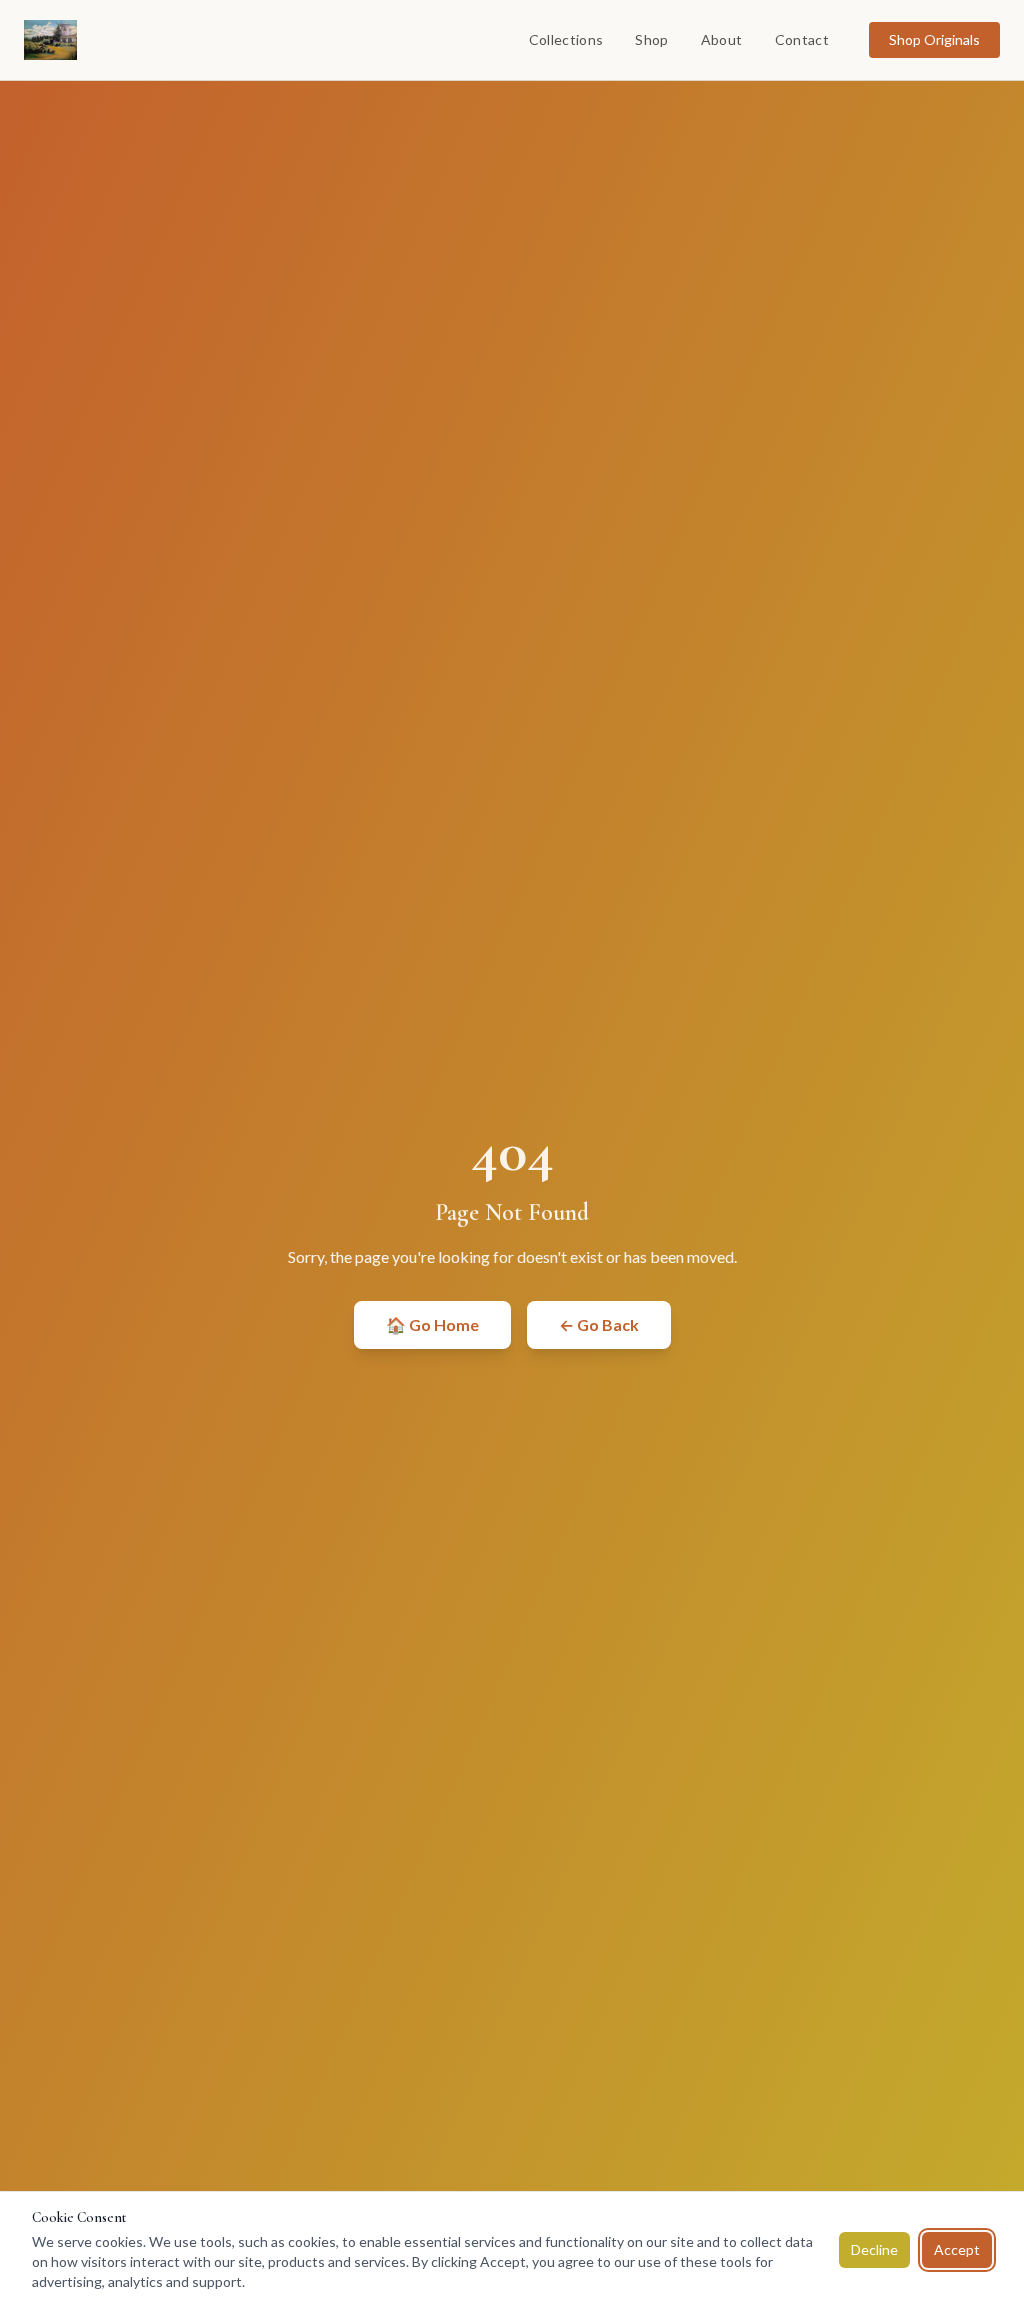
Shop (651, 39)
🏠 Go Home (432, 1324)
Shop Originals (934, 39)
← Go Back (599, 1324)
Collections (566, 39)
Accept (957, 2249)
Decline (874, 2249)
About (722, 39)
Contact (802, 39)
